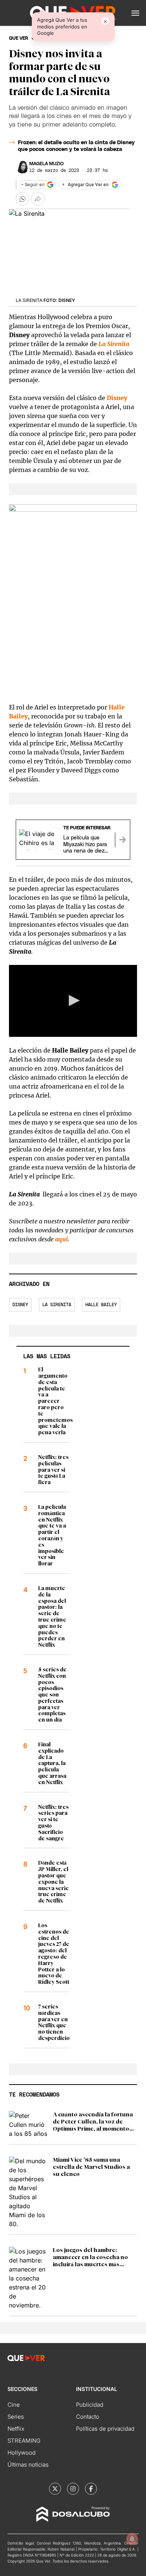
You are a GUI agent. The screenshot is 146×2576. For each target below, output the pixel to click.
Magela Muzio (46, 164)
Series (16, 2417)
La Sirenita (57, 1305)
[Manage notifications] (132, 2539)
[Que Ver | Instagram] (73, 2489)
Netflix (16, 2429)
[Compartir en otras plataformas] (38, 199)
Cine (14, 2405)
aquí (61, 1239)
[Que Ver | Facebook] (91, 2489)
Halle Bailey (101, 1305)
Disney (20, 1305)
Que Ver (19, 38)
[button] (135, 13)
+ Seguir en (33, 185)
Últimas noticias (28, 2465)
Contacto (88, 2417)
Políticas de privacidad (105, 2429)
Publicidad (90, 2405)
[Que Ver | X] (55, 2489)
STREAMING (24, 2441)
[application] (73, 1001)
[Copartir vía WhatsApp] (22, 199)
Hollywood (22, 2453)
